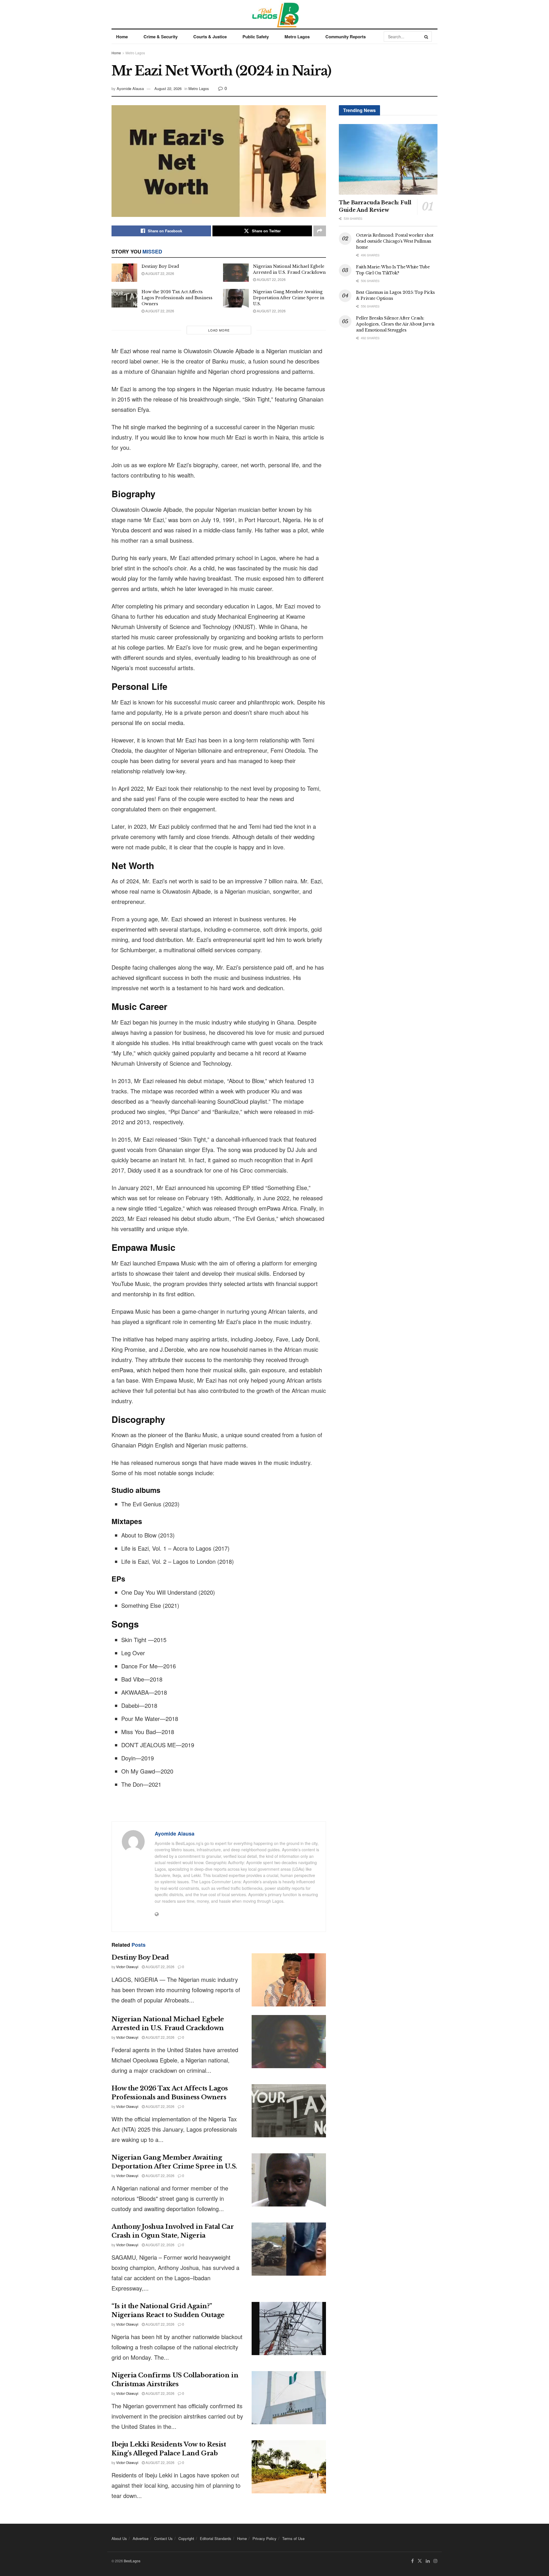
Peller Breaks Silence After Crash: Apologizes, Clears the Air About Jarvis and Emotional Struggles (395, 324)
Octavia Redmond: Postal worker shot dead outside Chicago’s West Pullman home (395, 241)
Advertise (141, 2538)
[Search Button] (427, 37)
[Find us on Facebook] (412, 2561)
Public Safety (256, 37)
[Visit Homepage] (275, 14)
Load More (219, 330)
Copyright (186, 2538)
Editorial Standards (216, 2538)
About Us (119, 2538)
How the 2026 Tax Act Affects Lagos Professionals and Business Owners (177, 298)
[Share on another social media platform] (320, 231)
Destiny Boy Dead (160, 266)
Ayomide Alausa (130, 88)
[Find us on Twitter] (420, 2561)
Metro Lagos (297, 37)
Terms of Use (293, 2538)
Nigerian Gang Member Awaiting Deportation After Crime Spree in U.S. (289, 298)
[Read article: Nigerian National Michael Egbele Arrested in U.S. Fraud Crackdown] (236, 273)
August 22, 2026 (168, 88)
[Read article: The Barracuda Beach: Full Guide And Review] (388, 159)
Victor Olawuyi (127, 1967)
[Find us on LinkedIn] (428, 2561)
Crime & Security (161, 37)
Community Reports (346, 37)
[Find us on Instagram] (435, 2561)
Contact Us (163, 2538)
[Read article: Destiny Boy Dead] (124, 273)
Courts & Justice (210, 37)
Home (122, 37)
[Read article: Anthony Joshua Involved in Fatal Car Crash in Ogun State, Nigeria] (289, 2249)
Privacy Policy (264, 2538)
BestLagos (132, 2561)
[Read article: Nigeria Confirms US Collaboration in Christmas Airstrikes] (289, 2398)
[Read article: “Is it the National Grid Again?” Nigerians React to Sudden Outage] (289, 2329)
